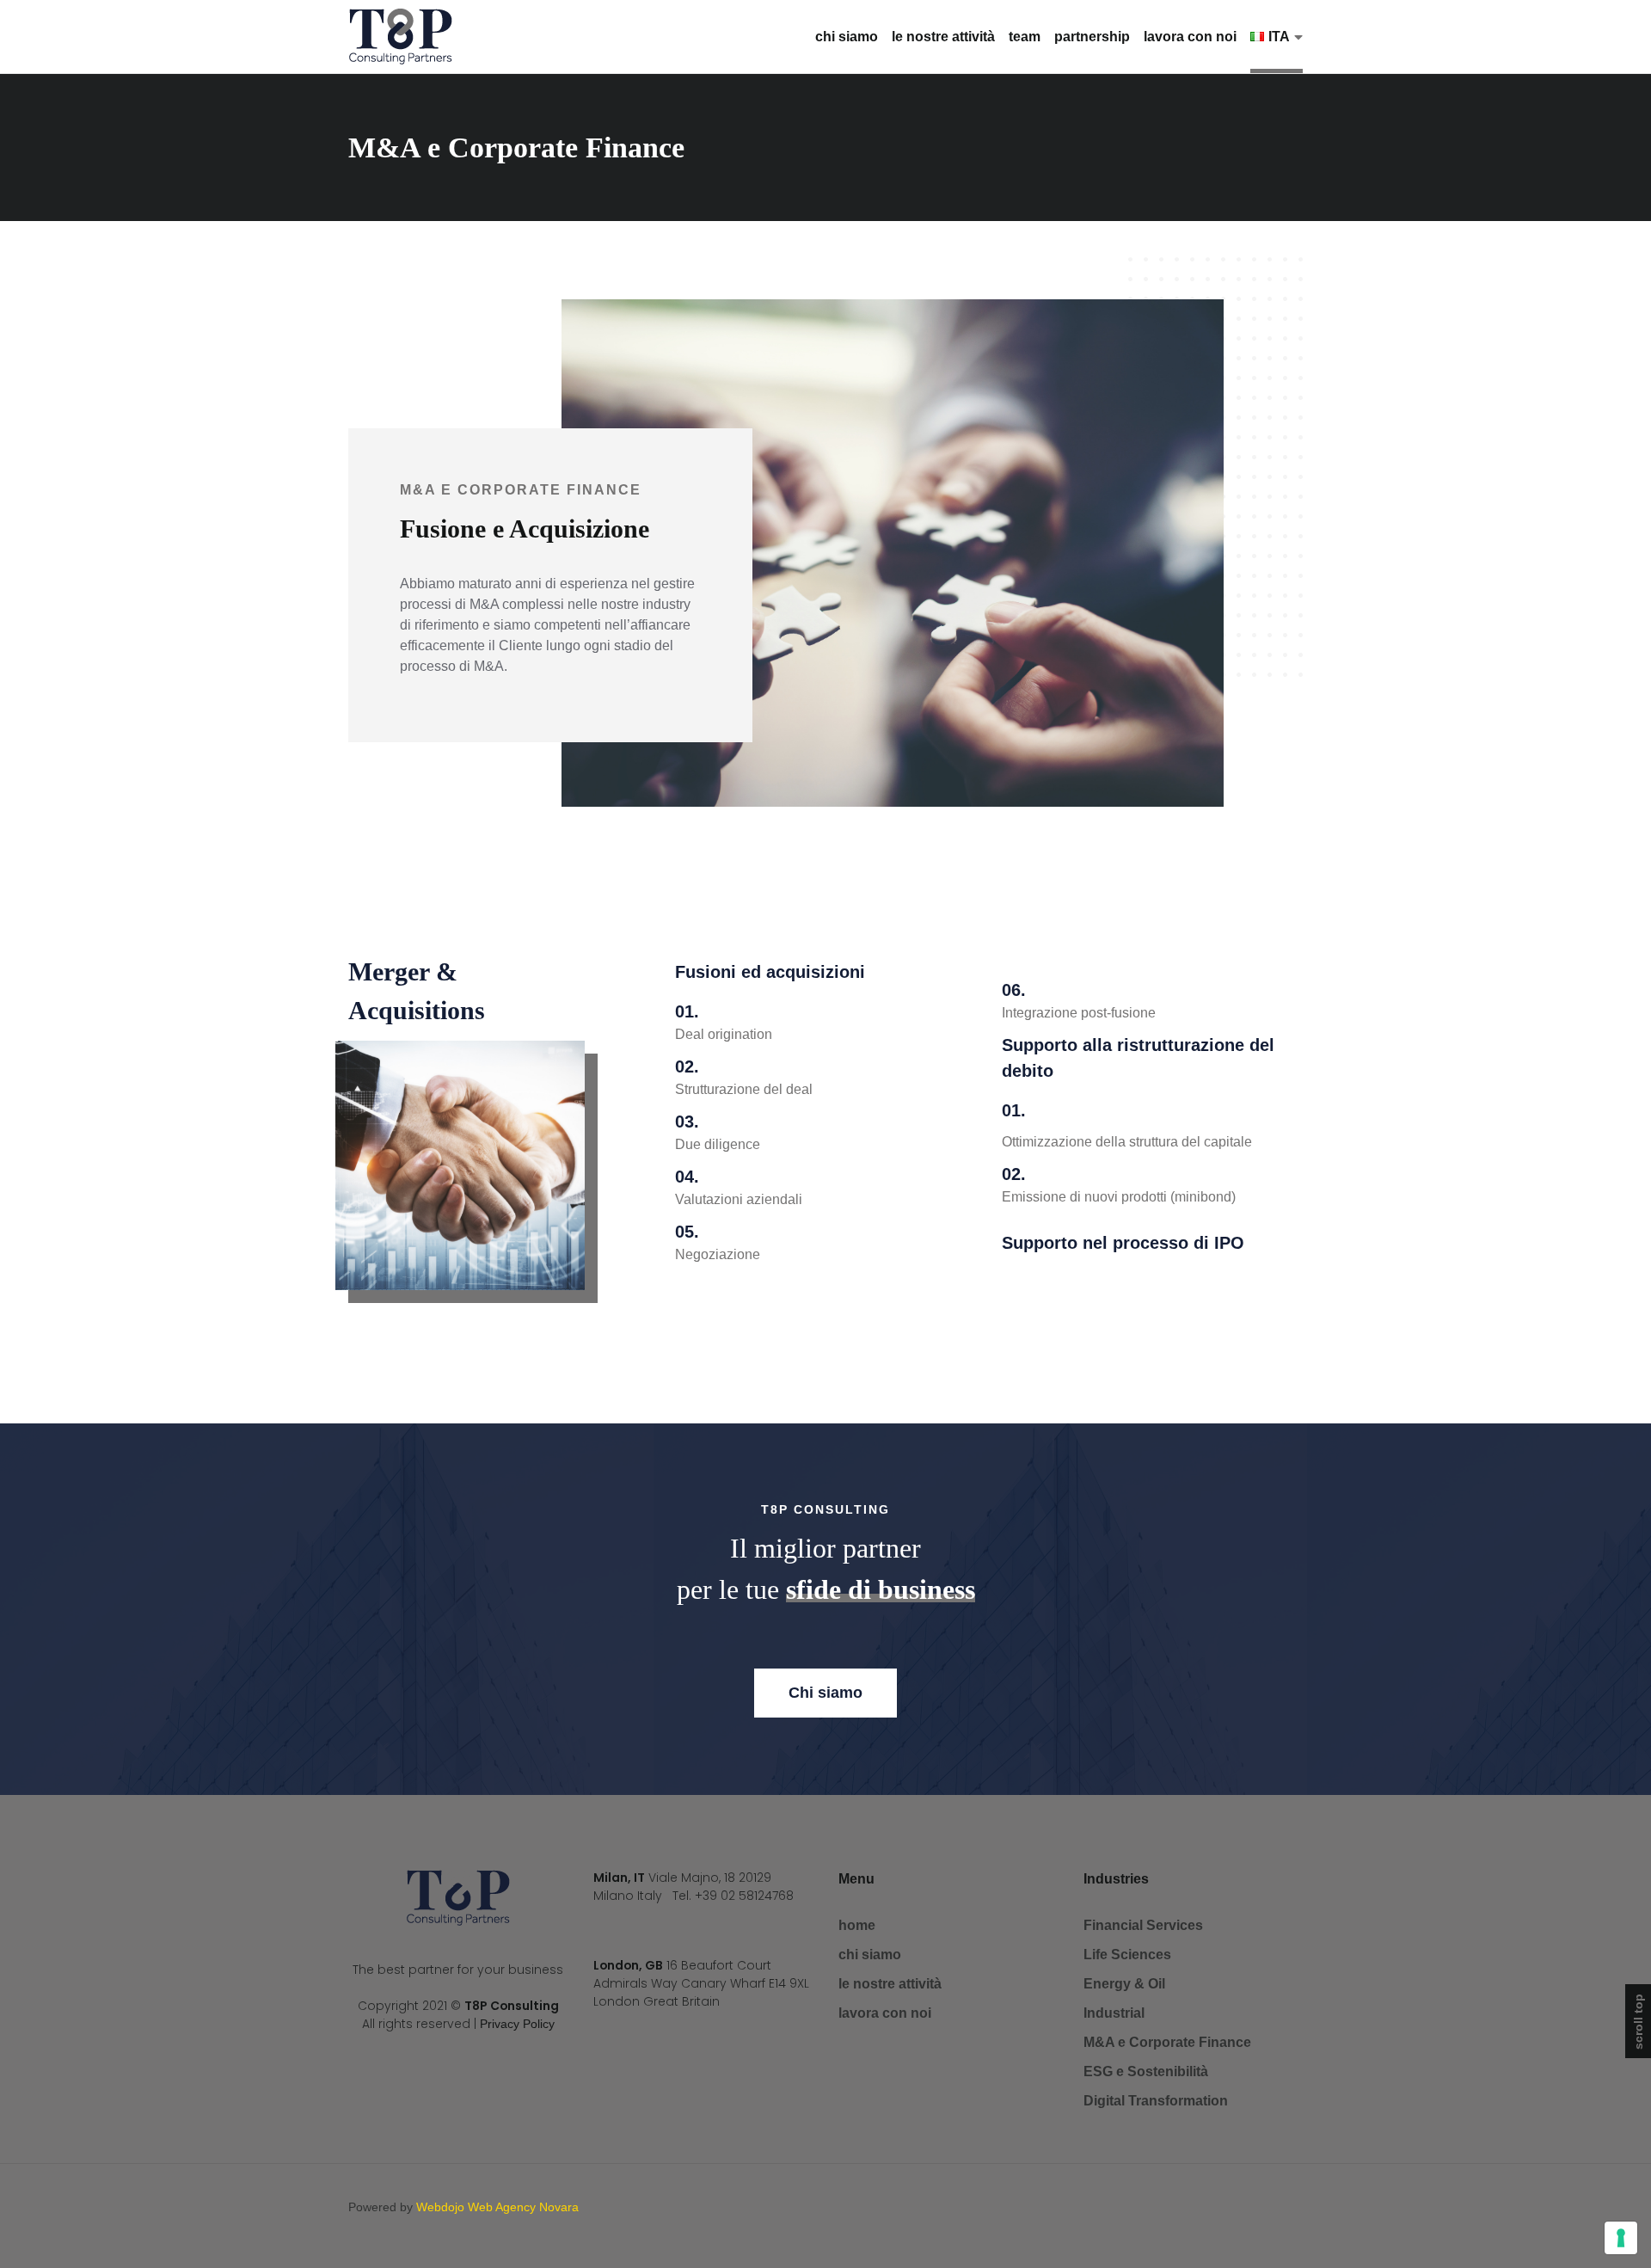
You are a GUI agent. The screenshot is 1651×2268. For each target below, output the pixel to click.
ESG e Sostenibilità (1146, 2071)
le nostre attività (943, 37)
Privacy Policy (517, 2024)
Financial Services (1143, 1925)
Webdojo (440, 2207)
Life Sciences (1127, 1955)
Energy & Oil (1124, 1984)
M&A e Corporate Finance (1167, 2042)
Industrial (1114, 2013)
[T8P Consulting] (400, 37)
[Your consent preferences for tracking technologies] (1621, 2238)
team (1025, 37)
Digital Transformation (1156, 2101)
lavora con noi (1190, 37)
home (857, 1925)
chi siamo (847, 37)
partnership (1092, 37)
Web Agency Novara (523, 2207)
